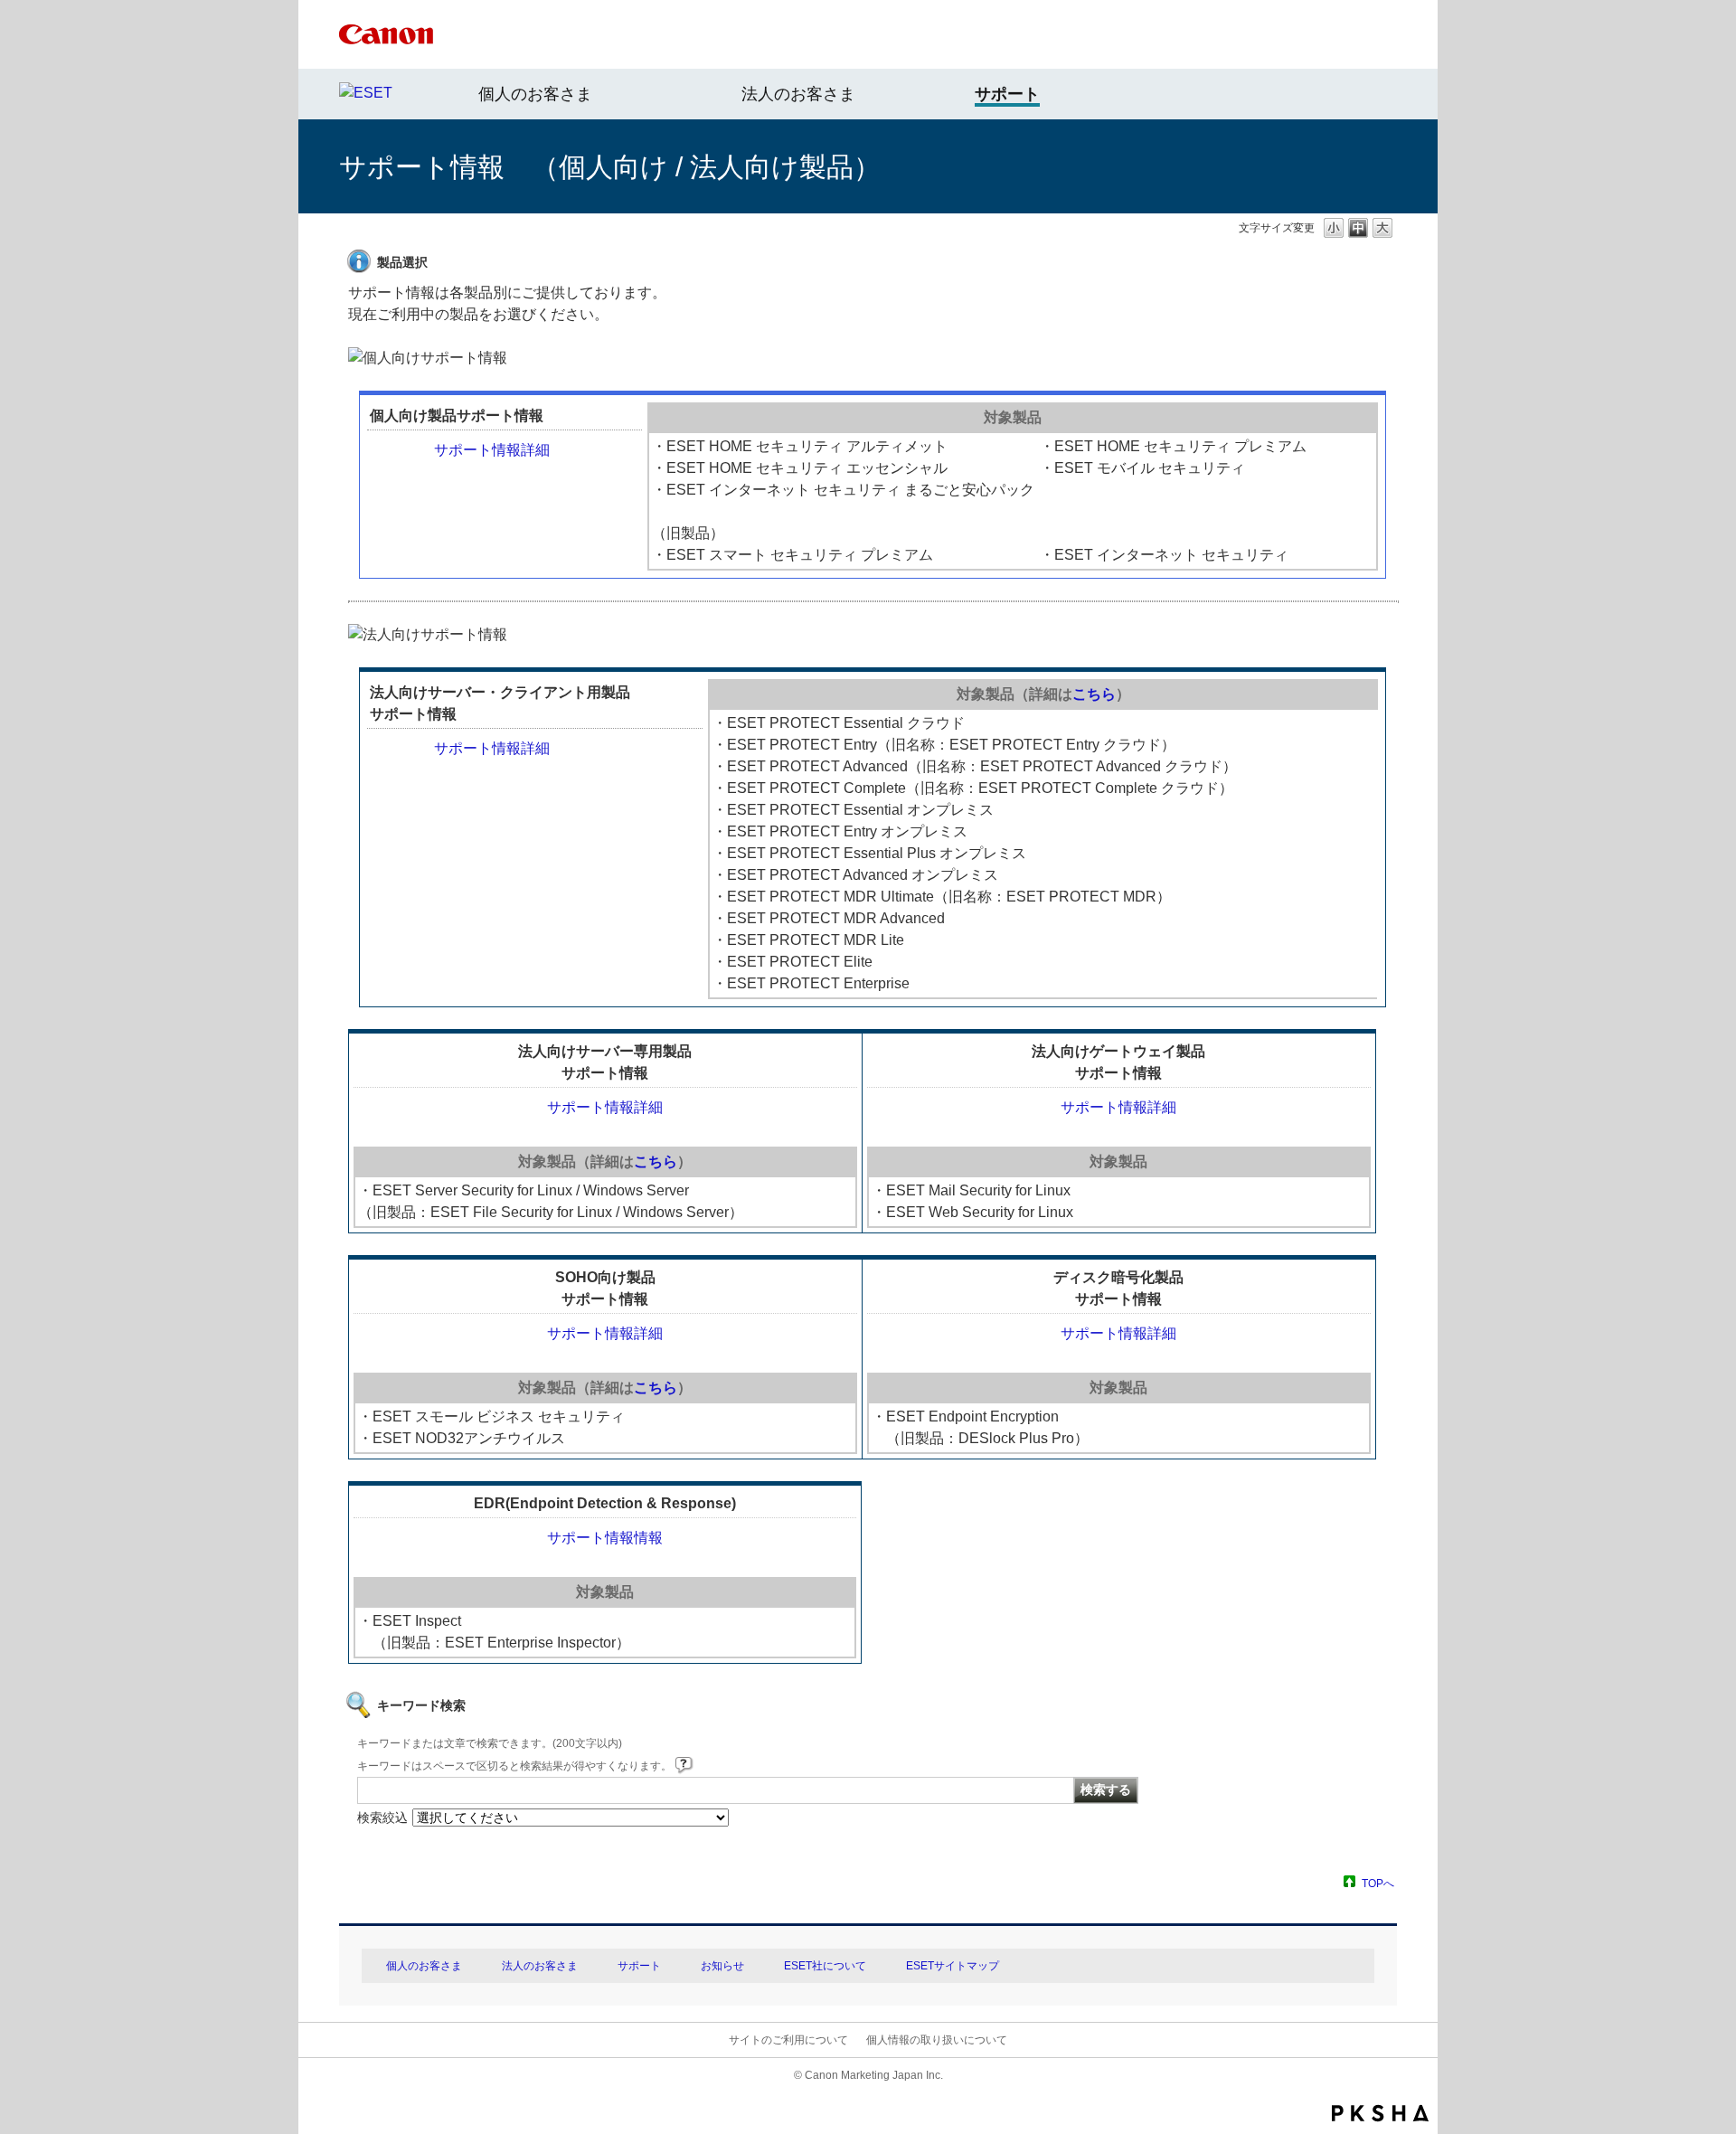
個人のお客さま (535, 94)
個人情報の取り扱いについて (937, 2040)
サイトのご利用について (788, 2040)
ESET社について (825, 1966)
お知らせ (722, 1966)
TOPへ (1378, 1883)
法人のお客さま (798, 94)
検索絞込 (382, 1818)
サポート (639, 1966)
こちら (1094, 694)
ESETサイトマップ (953, 1966)
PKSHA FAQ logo (1380, 2113)
